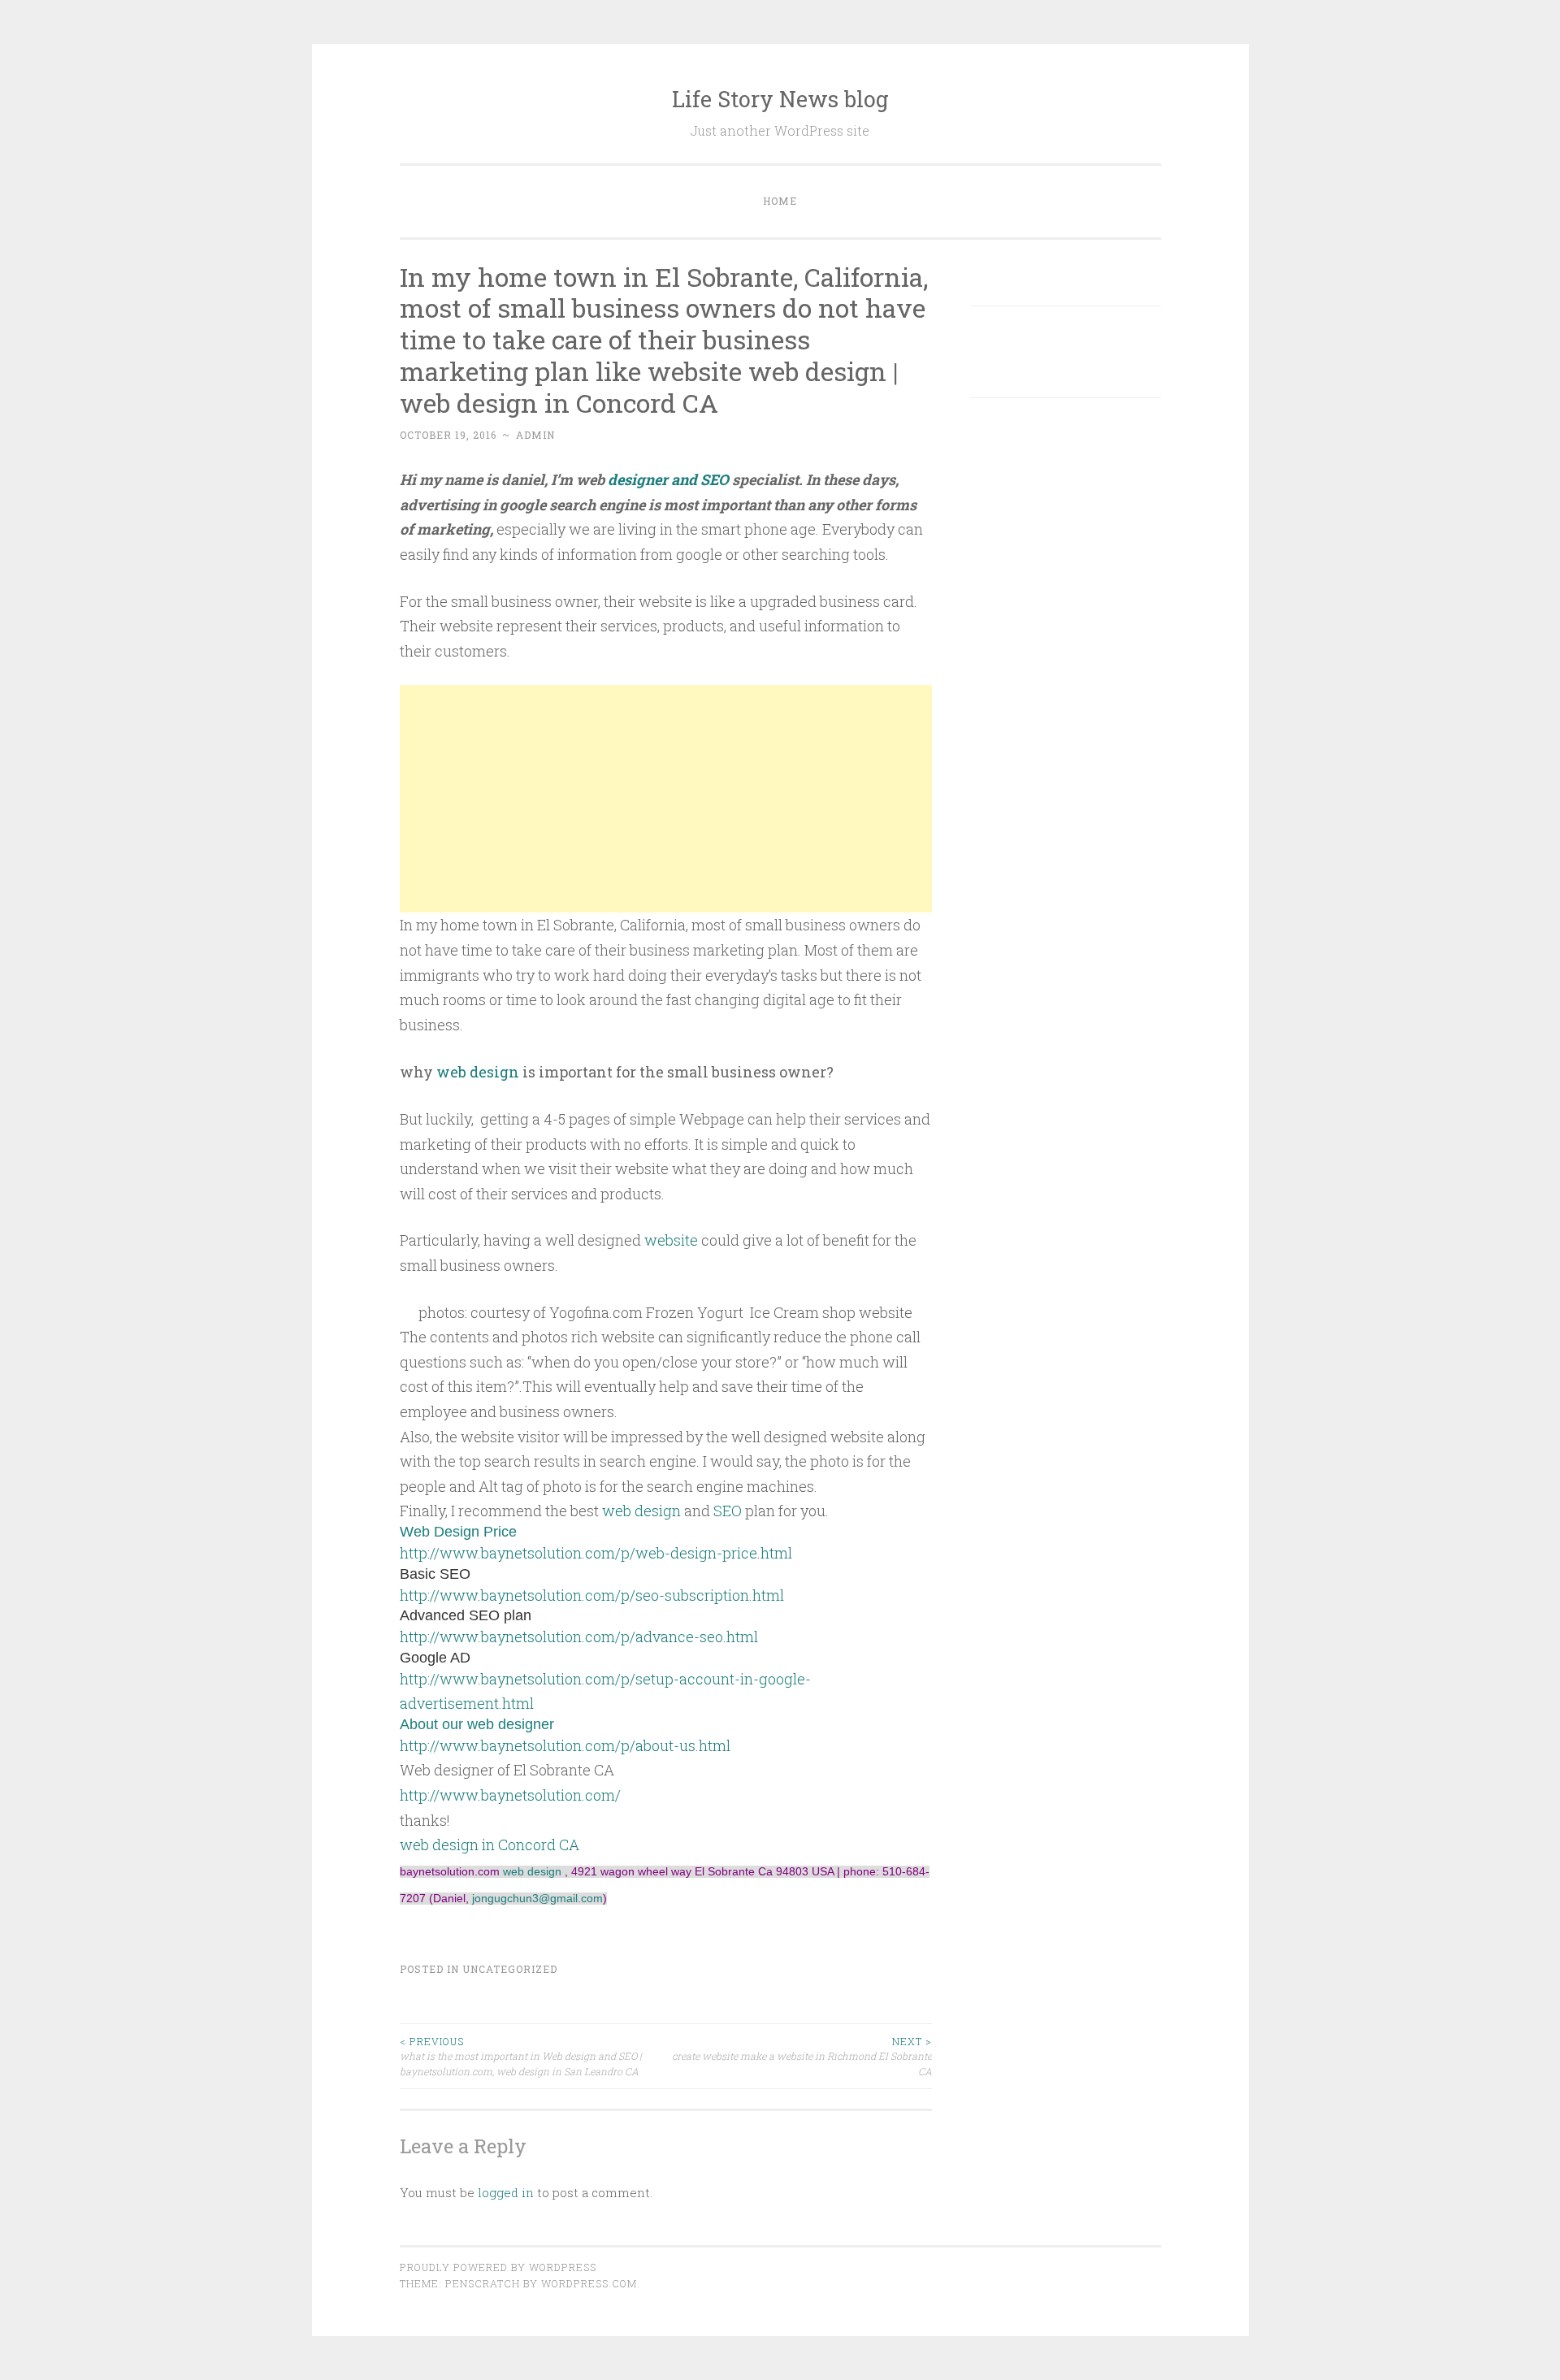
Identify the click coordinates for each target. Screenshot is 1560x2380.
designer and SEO (668, 479)
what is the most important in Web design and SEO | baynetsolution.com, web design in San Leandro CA (521, 2056)
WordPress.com (589, 2283)
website (671, 1240)
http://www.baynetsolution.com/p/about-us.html (565, 1745)
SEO (728, 1511)
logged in (506, 2192)
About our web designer (477, 1724)
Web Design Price (458, 1532)
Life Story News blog (780, 99)
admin (535, 435)
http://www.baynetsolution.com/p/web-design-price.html (596, 1553)
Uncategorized (510, 1969)
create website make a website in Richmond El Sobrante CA (802, 2056)
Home (780, 201)
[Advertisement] (666, 799)
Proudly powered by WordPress (498, 2267)
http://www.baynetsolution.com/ (510, 1795)
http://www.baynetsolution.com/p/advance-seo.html (579, 1637)
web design (478, 1072)
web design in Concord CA (490, 1845)
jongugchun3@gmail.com (537, 1899)
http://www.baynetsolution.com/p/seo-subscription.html (592, 1595)
